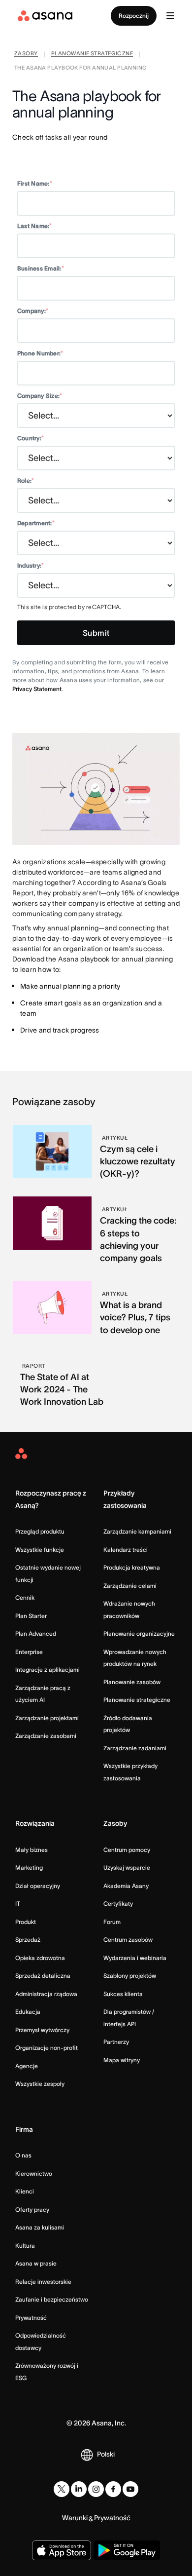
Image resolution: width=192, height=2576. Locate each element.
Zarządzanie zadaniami (135, 1748)
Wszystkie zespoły (40, 2084)
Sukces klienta (123, 1994)
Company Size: (40, 396)
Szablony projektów (130, 1976)
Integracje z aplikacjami (48, 1670)
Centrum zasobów (128, 1940)
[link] (26, 55)
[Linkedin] (79, 2489)
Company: (33, 311)
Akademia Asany (126, 1886)
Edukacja (28, 2012)
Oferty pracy (32, 2210)
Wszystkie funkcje (40, 1550)
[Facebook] (113, 2489)
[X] (62, 2489)
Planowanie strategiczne (137, 1700)
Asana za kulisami (40, 2227)
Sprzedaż (28, 1940)
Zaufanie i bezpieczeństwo (52, 2299)
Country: (31, 438)
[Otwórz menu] (170, 16)
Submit (96, 633)
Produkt (26, 1922)
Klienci (25, 2191)
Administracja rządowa (46, 1994)
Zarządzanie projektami (47, 1718)
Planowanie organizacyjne (139, 1634)
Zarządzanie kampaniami (137, 1531)
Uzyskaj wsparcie (127, 1867)
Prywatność (31, 2318)
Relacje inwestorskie (43, 2282)
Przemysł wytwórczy (42, 2030)
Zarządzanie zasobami (46, 1736)
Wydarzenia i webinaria (135, 1958)
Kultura (25, 2246)
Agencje (27, 2066)
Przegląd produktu (40, 1531)
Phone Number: (40, 353)
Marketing (29, 1867)
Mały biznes (32, 1850)
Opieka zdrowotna (40, 1958)
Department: (36, 523)
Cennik (25, 1597)
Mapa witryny (122, 2060)
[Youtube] (130, 2489)
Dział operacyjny (38, 1886)
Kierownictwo (34, 2173)
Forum (112, 1922)
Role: (26, 481)
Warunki (75, 2518)
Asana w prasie (36, 2263)
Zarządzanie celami (130, 1586)
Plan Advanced (36, 1634)
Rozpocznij (134, 16)
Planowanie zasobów (132, 1682)
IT (18, 1903)
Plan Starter (31, 1616)
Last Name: (35, 226)
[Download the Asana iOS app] (62, 2550)
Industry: (31, 565)
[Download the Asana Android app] (127, 2550)
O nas (23, 2155)
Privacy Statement (37, 689)
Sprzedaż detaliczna (43, 1976)
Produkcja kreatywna (132, 1567)
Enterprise (29, 1652)
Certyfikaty (118, 1903)
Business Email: (41, 268)
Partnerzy (116, 2042)
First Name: (35, 183)
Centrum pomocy (127, 1850)
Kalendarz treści (126, 1550)
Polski (106, 2454)
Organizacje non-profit (47, 2048)
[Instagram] (96, 2489)
